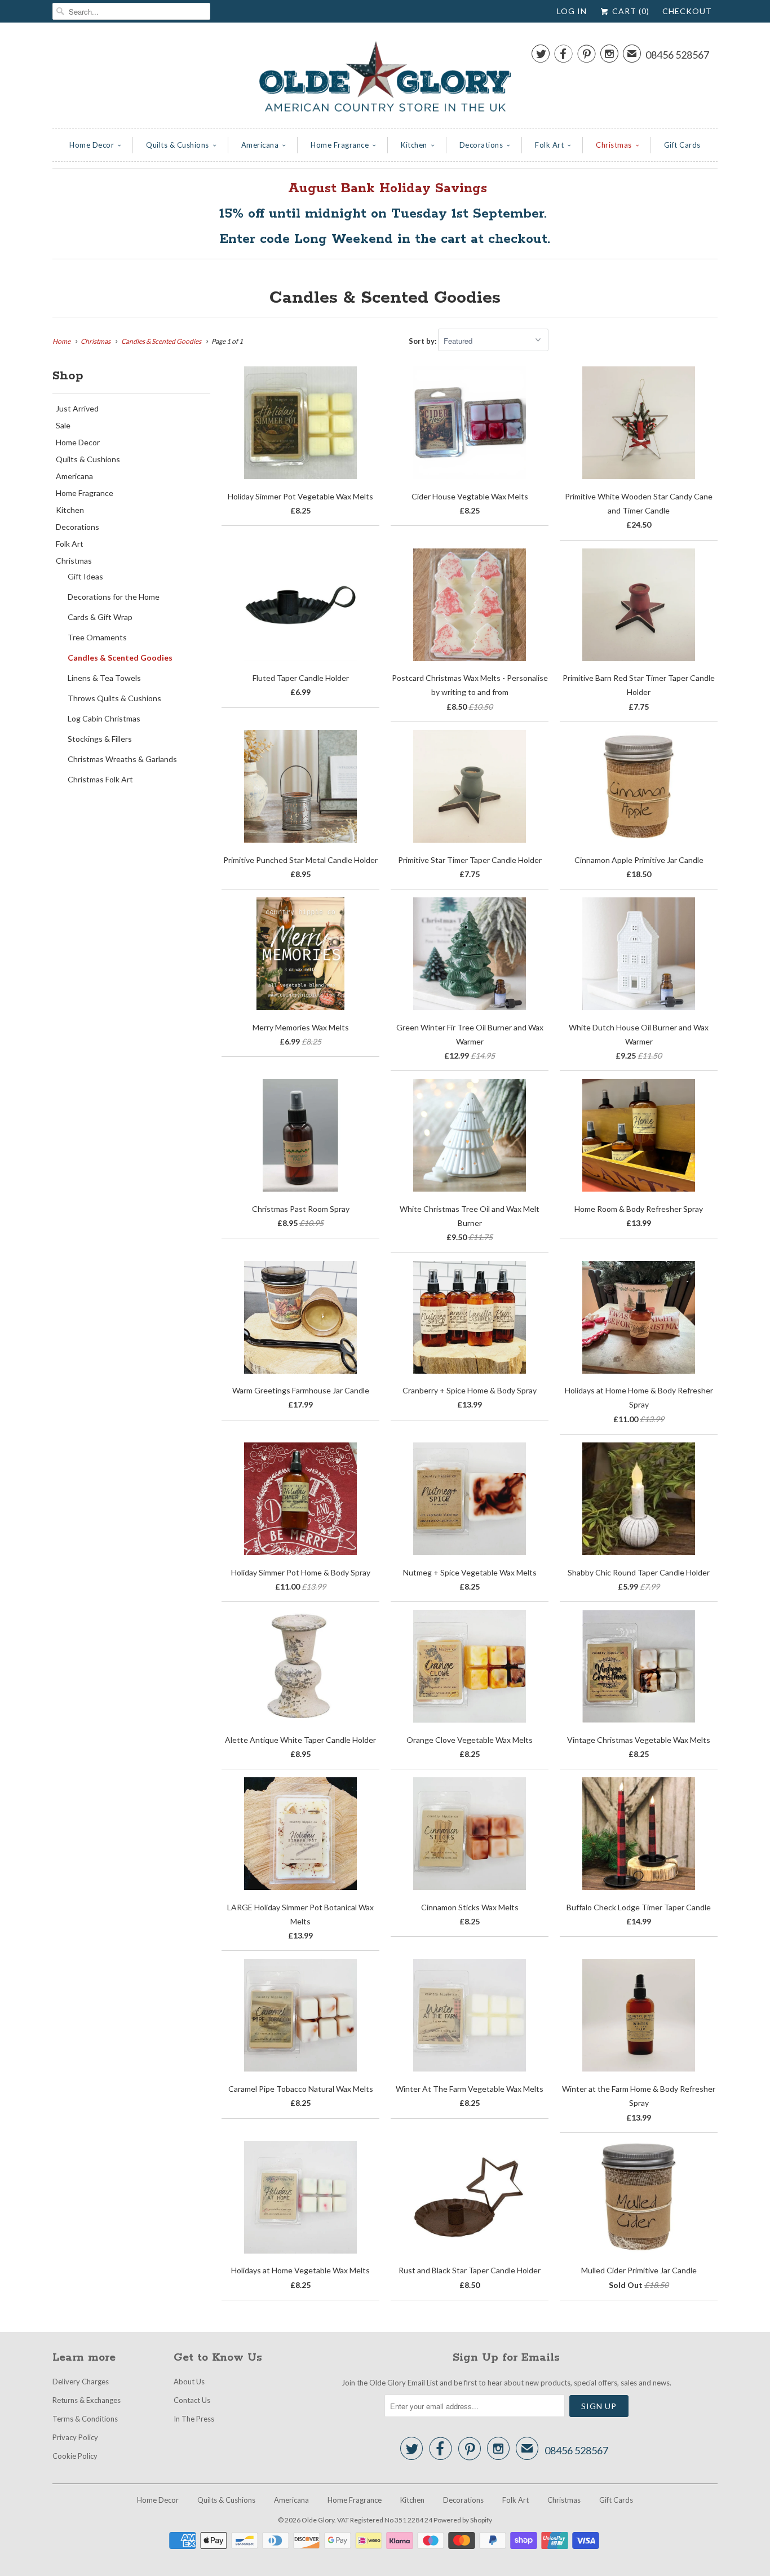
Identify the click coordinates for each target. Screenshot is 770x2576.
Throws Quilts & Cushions (114, 698)
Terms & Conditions (85, 2419)
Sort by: (423, 341)
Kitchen (414, 145)
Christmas (614, 145)
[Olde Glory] (385, 78)
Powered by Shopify (463, 2520)
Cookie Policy (75, 2456)
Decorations (481, 145)
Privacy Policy (75, 2437)
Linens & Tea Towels (104, 678)
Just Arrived (77, 408)
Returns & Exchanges (87, 2400)
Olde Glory (318, 2520)
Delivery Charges (81, 2382)
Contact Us (192, 2400)
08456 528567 (677, 55)
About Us (189, 2382)
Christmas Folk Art (100, 779)
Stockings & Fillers (100, 739)
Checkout (687, 11)
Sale (63, 425)
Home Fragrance (340, 145)
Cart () (630, 11)
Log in (572, 11)
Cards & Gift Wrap (100, 617)
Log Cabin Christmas (104, 718)
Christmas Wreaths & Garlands (122, 759)
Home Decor (92, 145)
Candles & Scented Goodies (385, 298)
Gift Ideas (85, 576)
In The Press (194, 2419)
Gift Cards (682, 145)
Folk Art (549, 145)
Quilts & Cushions (178, 145)
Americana (260, 145)
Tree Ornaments (97, 637)
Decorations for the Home (114, 597)
